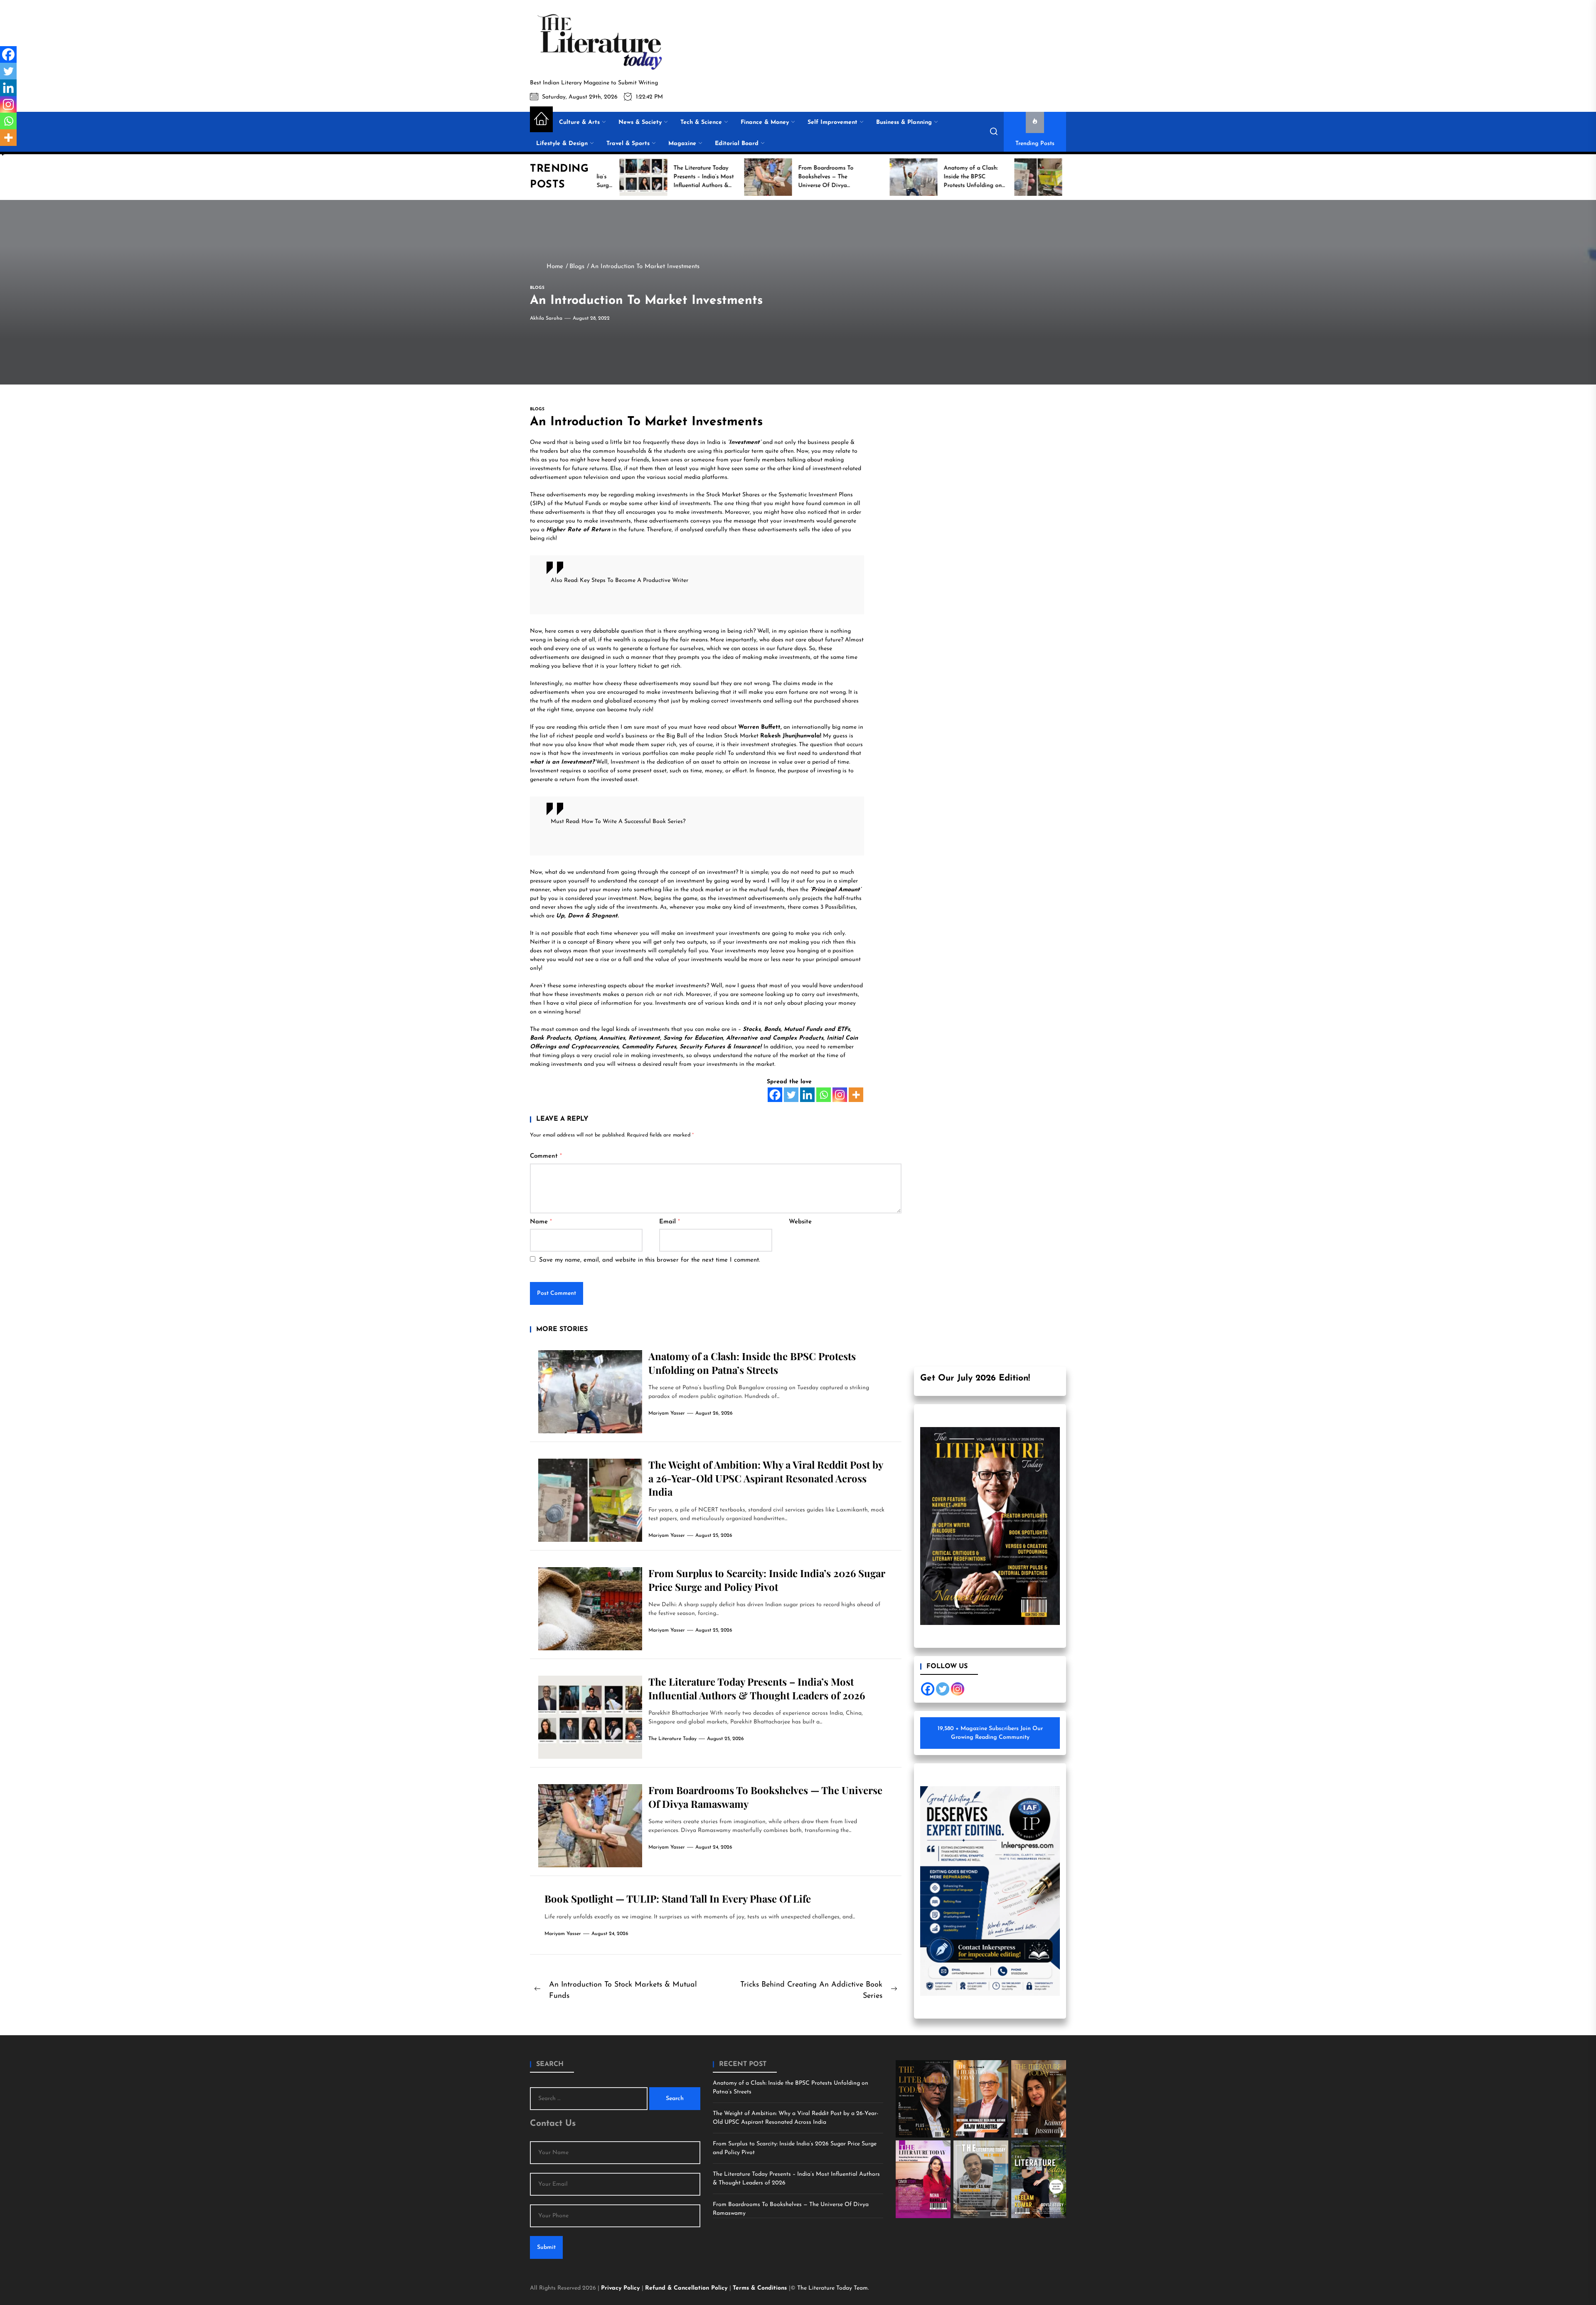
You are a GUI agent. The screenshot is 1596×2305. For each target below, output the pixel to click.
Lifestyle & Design (562, 144)
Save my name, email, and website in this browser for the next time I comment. (650, 1260)
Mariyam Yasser (667, 1413)
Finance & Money (765, 122)
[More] (856, 1095)
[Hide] (3, 154)
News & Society (640, 122)
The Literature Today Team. (833, 2288)
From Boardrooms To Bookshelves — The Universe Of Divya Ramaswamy (791, 2209)
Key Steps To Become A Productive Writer (634, 581)
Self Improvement (832, 122)
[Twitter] (791, 1095)
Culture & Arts (579, 122)
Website (800, 1222)
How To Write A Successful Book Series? (633, 822)
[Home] (541, 119)
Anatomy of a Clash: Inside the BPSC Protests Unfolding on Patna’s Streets (752, 1363)
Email (670, 1222)
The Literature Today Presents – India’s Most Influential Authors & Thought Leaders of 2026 (757, 1688)
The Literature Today (672, 1739)
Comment (546, 1156)
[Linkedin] (807, 1095)
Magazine (682, 144)
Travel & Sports (628, 144)
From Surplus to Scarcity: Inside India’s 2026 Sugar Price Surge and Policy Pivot (767, 1580)
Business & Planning (904, 122)
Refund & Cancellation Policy (687, 2288)
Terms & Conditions (761, 2288)
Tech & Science (701, 122)
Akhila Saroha (546, 318)
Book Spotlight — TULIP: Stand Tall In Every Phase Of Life (678, 1898)
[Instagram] (840, 1095)
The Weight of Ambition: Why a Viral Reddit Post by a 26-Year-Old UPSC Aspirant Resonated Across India (766, 1478)
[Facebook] (775, 1095)
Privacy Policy (621, 2288)
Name (541, 1222)
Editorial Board (737, 144)
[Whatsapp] (824, 1095)
